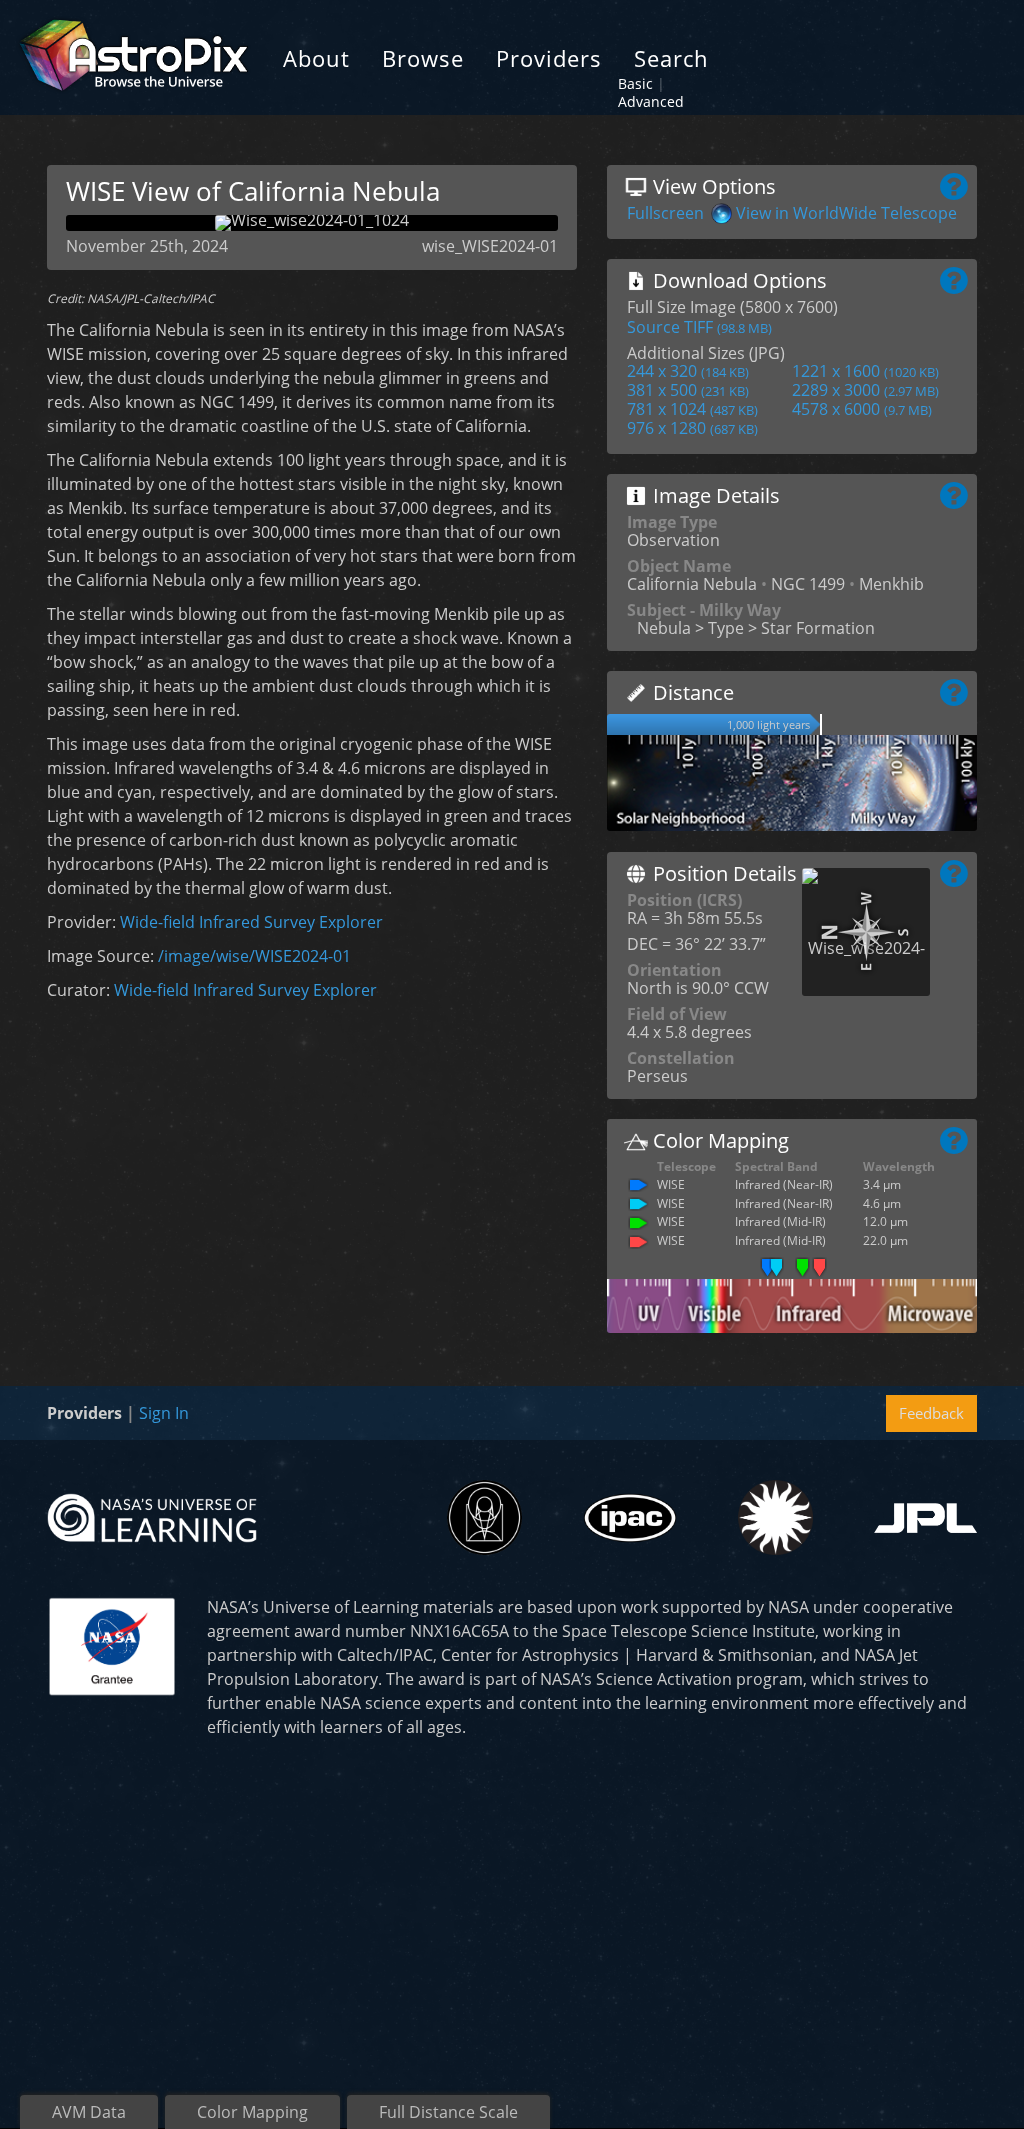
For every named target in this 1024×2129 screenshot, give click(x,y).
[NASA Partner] (112, 1644)
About (316, 58)
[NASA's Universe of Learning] (152, 1516)
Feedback (931, 1413)
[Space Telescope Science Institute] (484, 1517)
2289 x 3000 (865, 390)
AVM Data (89, 2112)
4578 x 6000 (862, 409)
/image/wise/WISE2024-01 (254, 956)
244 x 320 (688, 371)
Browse (423, 58)
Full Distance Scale (448, 2112)
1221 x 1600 (865, 371)
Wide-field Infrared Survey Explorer (251, 922)
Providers (549, 58)
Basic (635, 83)
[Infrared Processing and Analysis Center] (629, 1518)
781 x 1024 (692, 409)
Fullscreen (665, 213)
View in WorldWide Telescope (846, 213)
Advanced (651, 101)
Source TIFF (699, 327)
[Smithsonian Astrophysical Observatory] (775, 1517)
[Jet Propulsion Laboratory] (925, 1518)
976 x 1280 (692, 428)
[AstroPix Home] (133, 57)
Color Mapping (252, 2112)
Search (671, 58)
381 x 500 (688, 390)
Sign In (164, 1413)
